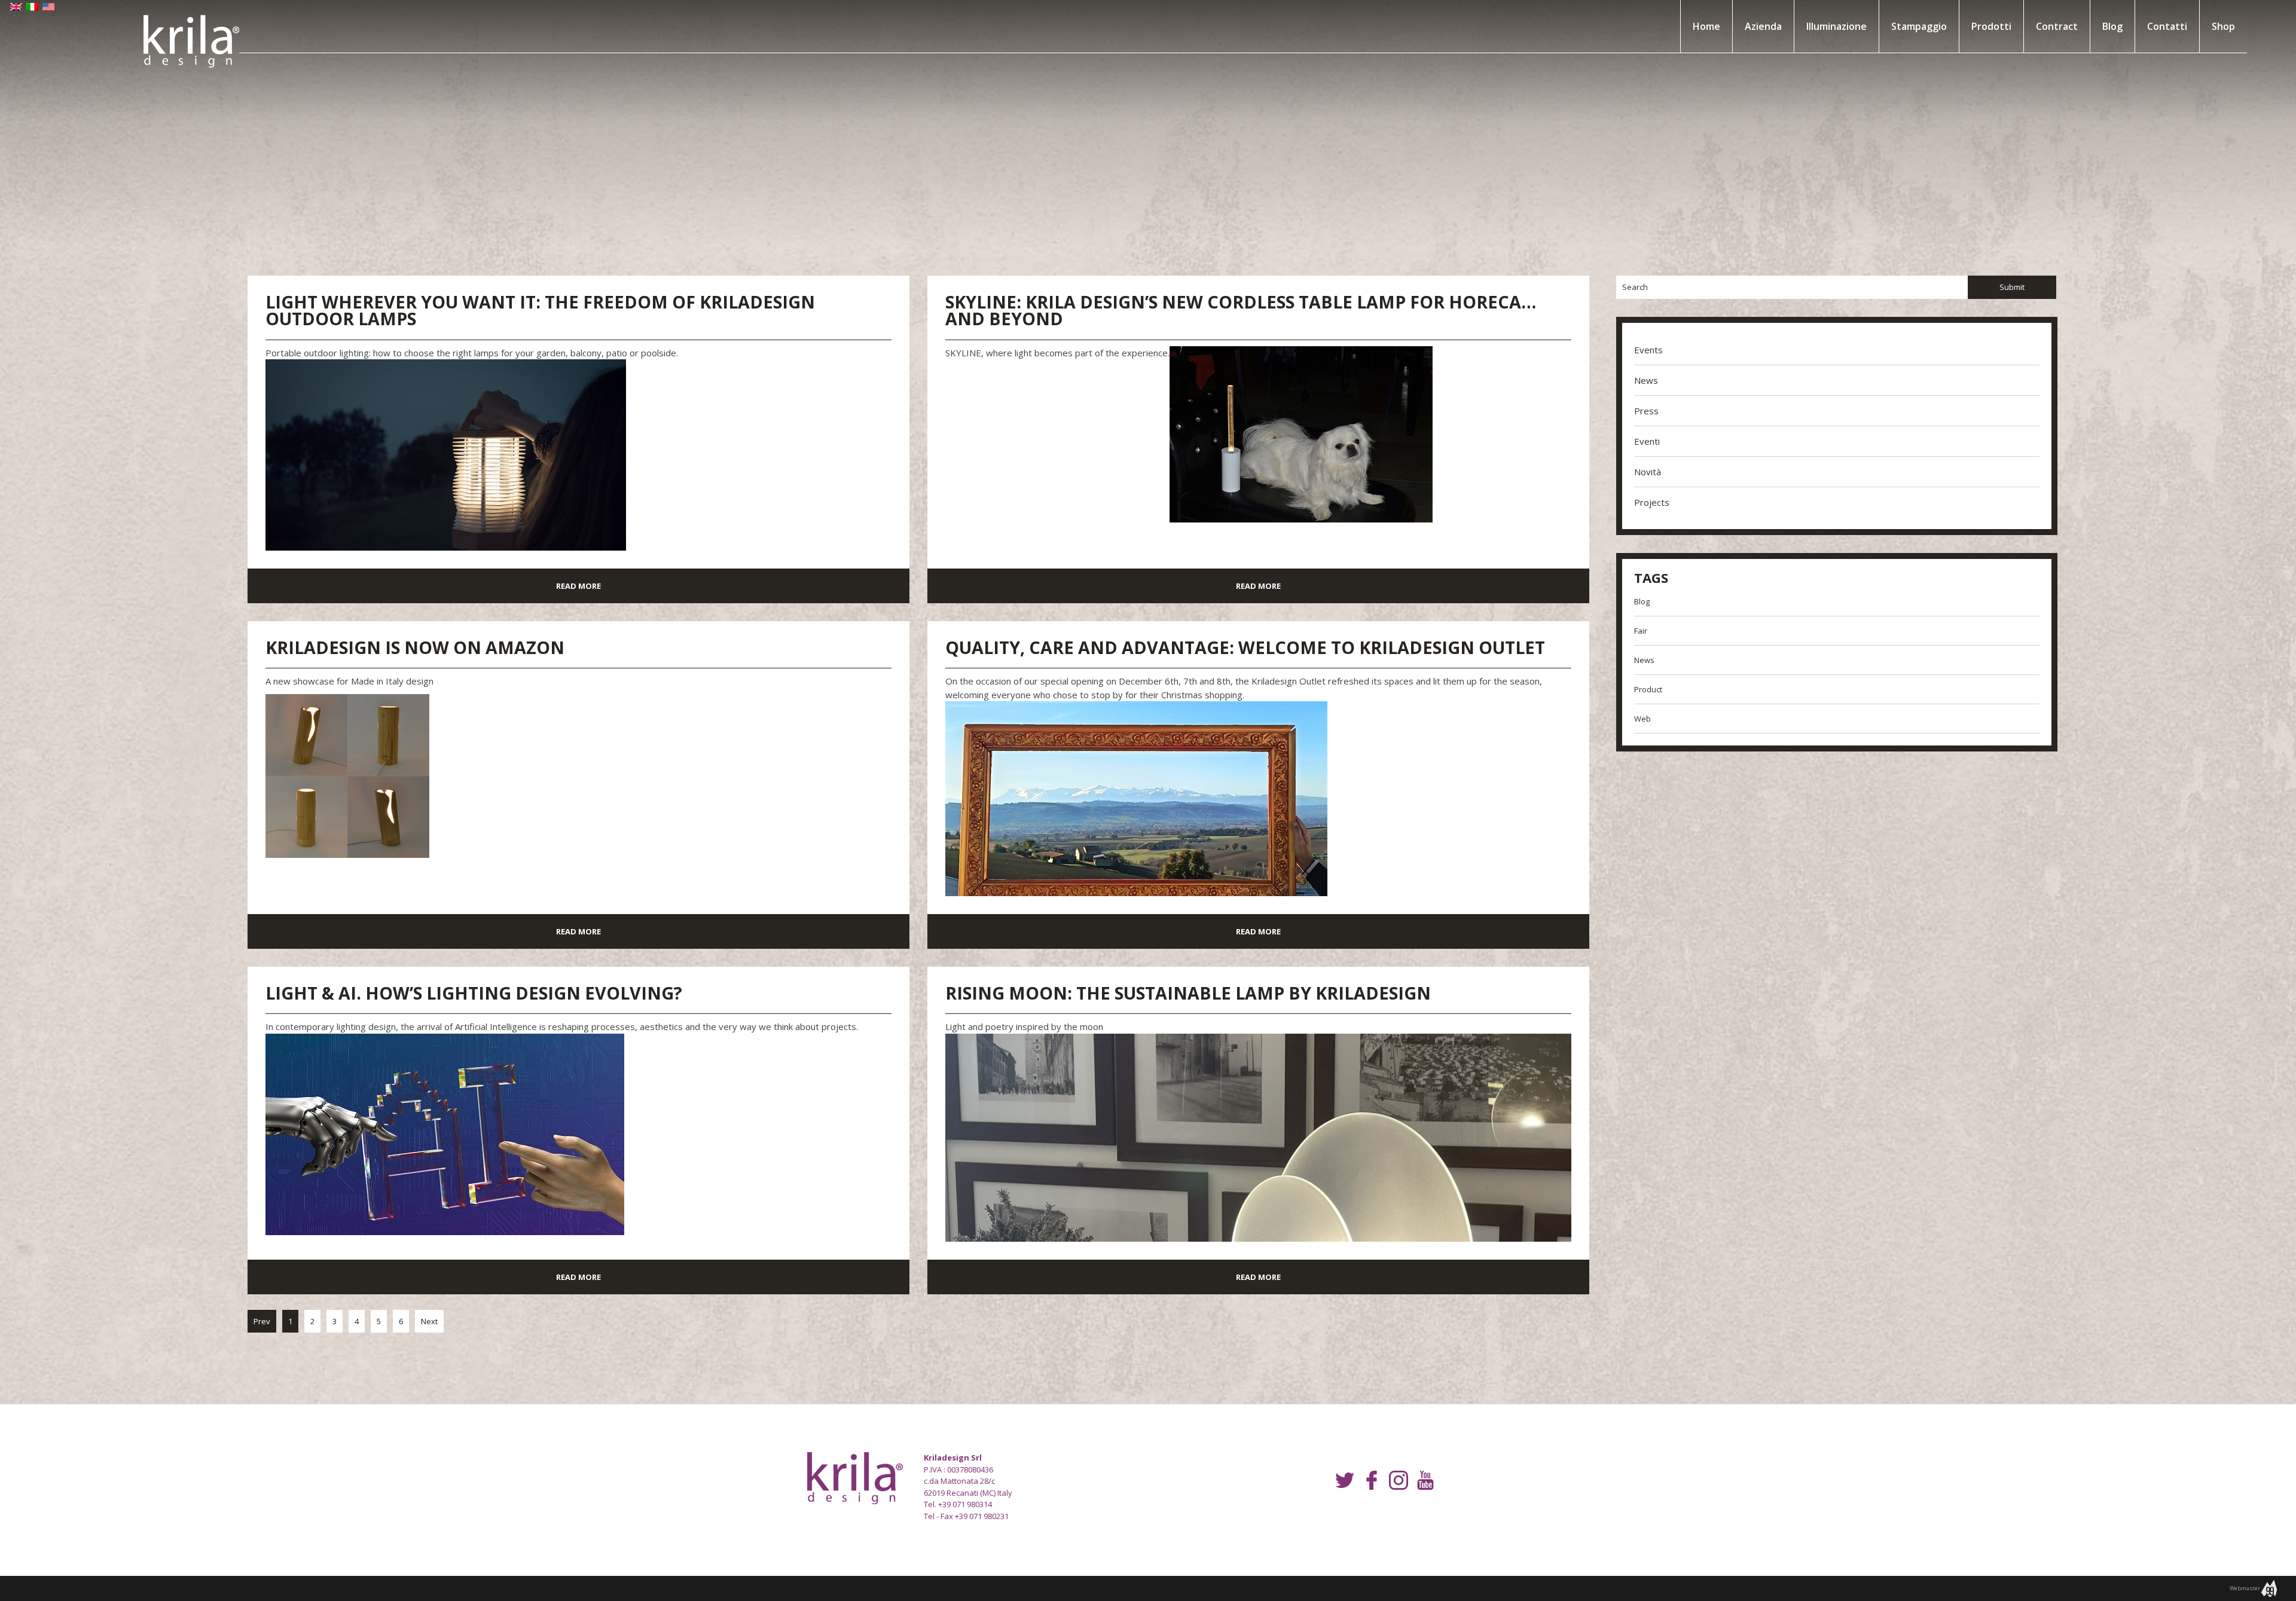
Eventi (1647, 441)
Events (1648, 350)
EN (16, 9)
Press (1646, 411)
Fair (1641, 631)
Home (1706, 26)
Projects (1652, 502)
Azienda (1763, 26)
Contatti (2167, 26)
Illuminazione (1837, 26)
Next (429, 1321)
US (48, 9)
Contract (2057, 26)
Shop (2223, 26)
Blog (2112, 26)
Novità (1648, 472)
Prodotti (1991, 26)
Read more (578, 586)
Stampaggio (1919, 26)
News (1646, 380)
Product (1648, 689)
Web (1642, 719)
